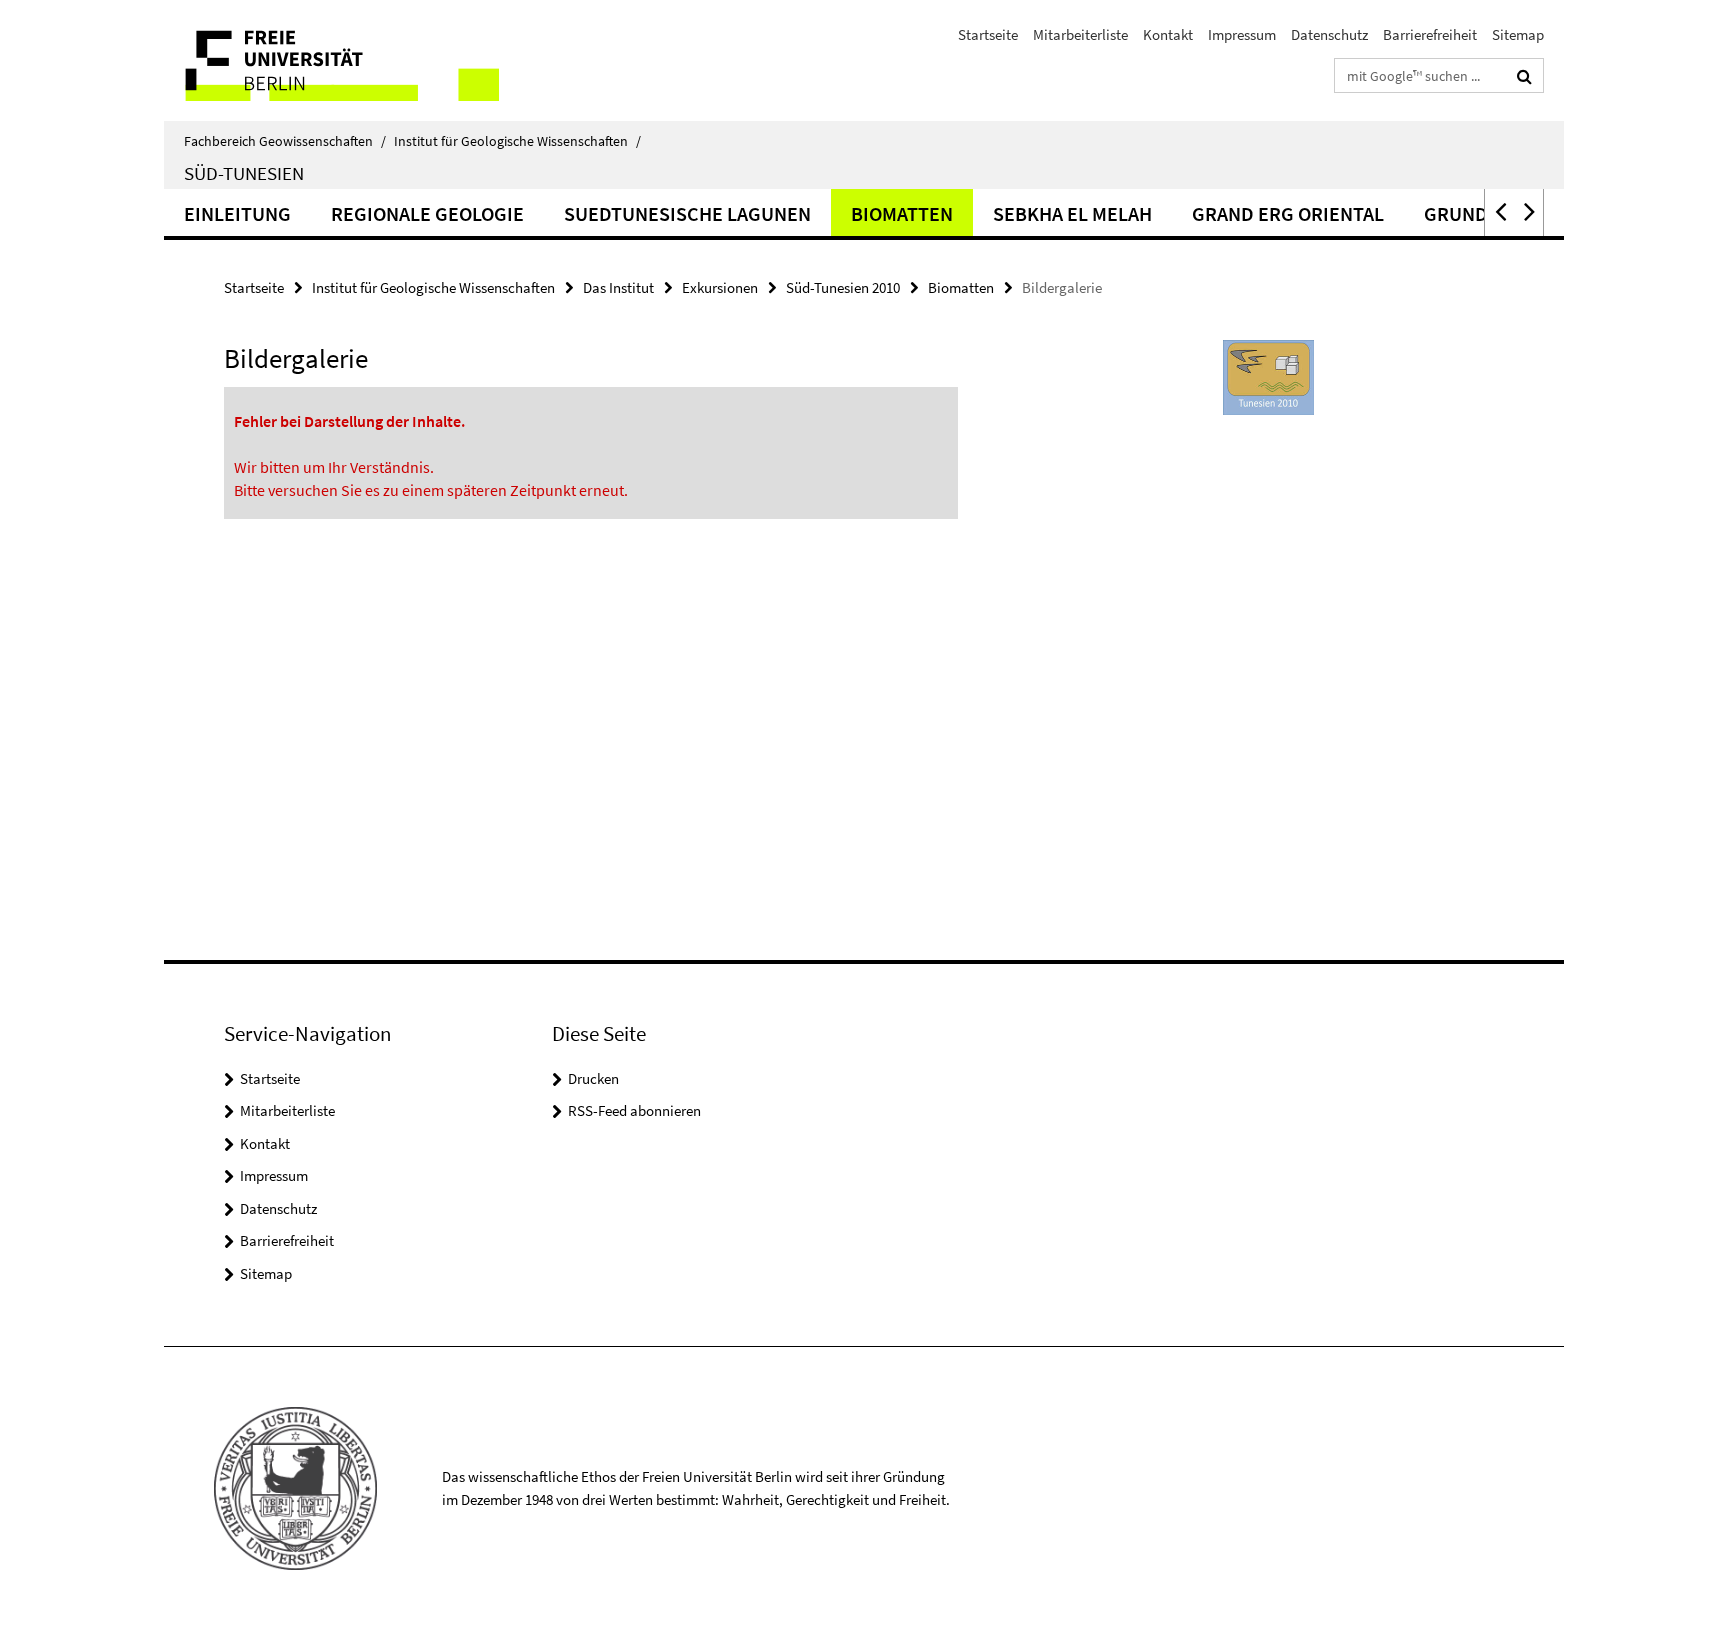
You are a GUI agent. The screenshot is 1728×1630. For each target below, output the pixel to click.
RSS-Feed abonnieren (634, 1110)
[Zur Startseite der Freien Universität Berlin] (331, 60)
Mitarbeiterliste (1080, 34)
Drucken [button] (593, 1078)
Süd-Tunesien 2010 (843, 287)
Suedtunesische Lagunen (687, 213)
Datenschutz (1329, 34)
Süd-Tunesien (244, 173)
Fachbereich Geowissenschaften (285, 141)
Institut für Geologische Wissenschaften (517, 141)
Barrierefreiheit (1430, 34)
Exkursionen (720, 287)
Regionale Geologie (427, 213)
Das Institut (618, 287)
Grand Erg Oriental (1288, 213)
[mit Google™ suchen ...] (1524, 76)
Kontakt (1168, 34)
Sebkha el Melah (1072, 213)
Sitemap (1518, 34)
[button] (1499, 212)
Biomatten (902, 213)
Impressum (1242, 34)
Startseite (988, 34)
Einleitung (237, 213)
